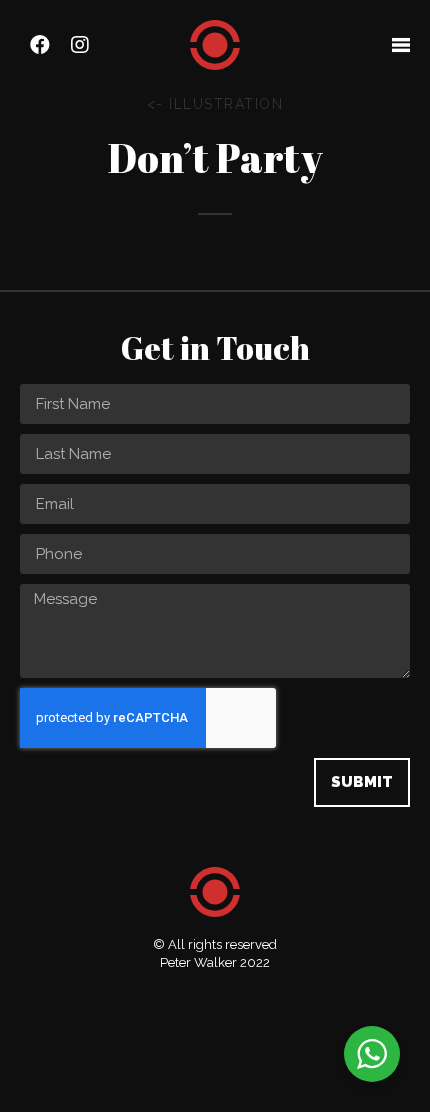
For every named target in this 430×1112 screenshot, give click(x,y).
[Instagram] (80, 45)
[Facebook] (40, 45)
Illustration (226, 104)
